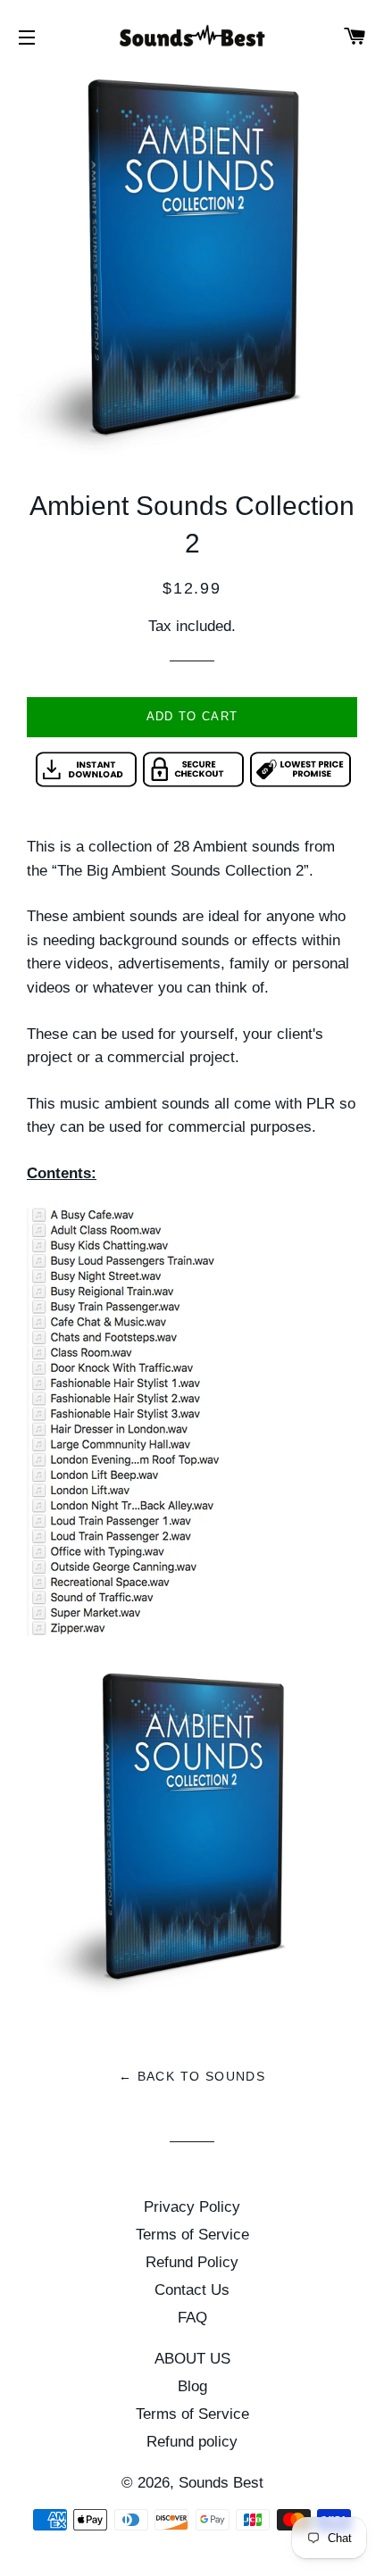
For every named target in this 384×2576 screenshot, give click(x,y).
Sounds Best (221, 2483)
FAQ (192, 2318)
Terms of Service (192, 2235)
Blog (192, 2386)
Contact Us (192, 2290)
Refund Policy (192, 2262)
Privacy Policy (192, 2207)
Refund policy (192, 2442)
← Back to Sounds (192, 2076)
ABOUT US (192, 2359)
